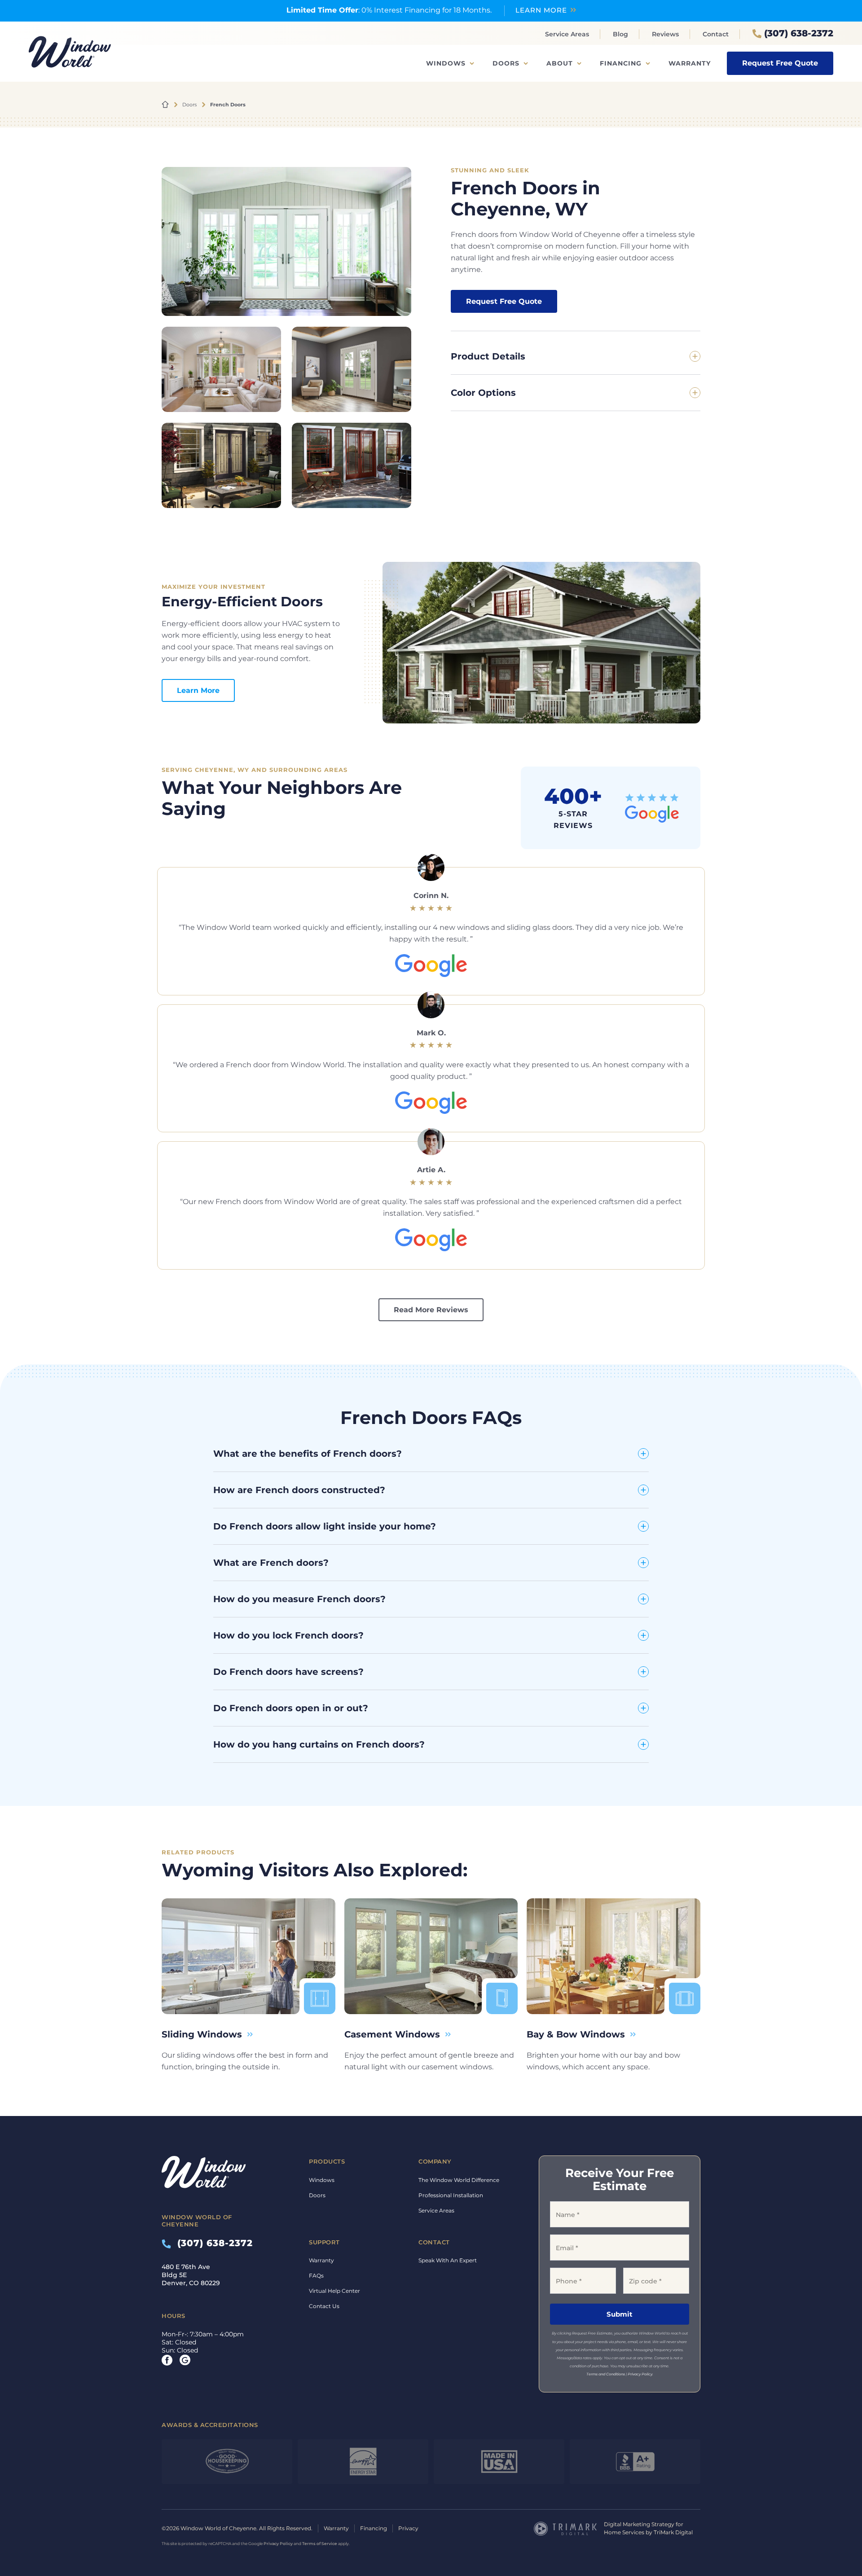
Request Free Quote (780, 63)
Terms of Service (320, 2543)
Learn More (198, 690)
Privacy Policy (640, 2374)
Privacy (408, 2528)
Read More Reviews (431, 1310)
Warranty (690, 63)
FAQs (316, 2276)
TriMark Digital (673, 2532)
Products (327, 2161)
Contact (716, 34)
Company (435, 2161)
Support (324, 2242)
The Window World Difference (459, 2180)
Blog (620, 34)
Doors (506, 63)
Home (165, 105)
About (560, 63)
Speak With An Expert (448, 2260)
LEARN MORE (541, 10)
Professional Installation (451, 2195)
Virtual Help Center (334, 2291)
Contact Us (324, 2306)
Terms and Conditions (606, 2374)
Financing (621, 63)
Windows (446, 63)
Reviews (665, 34)
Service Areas (567, 34)
